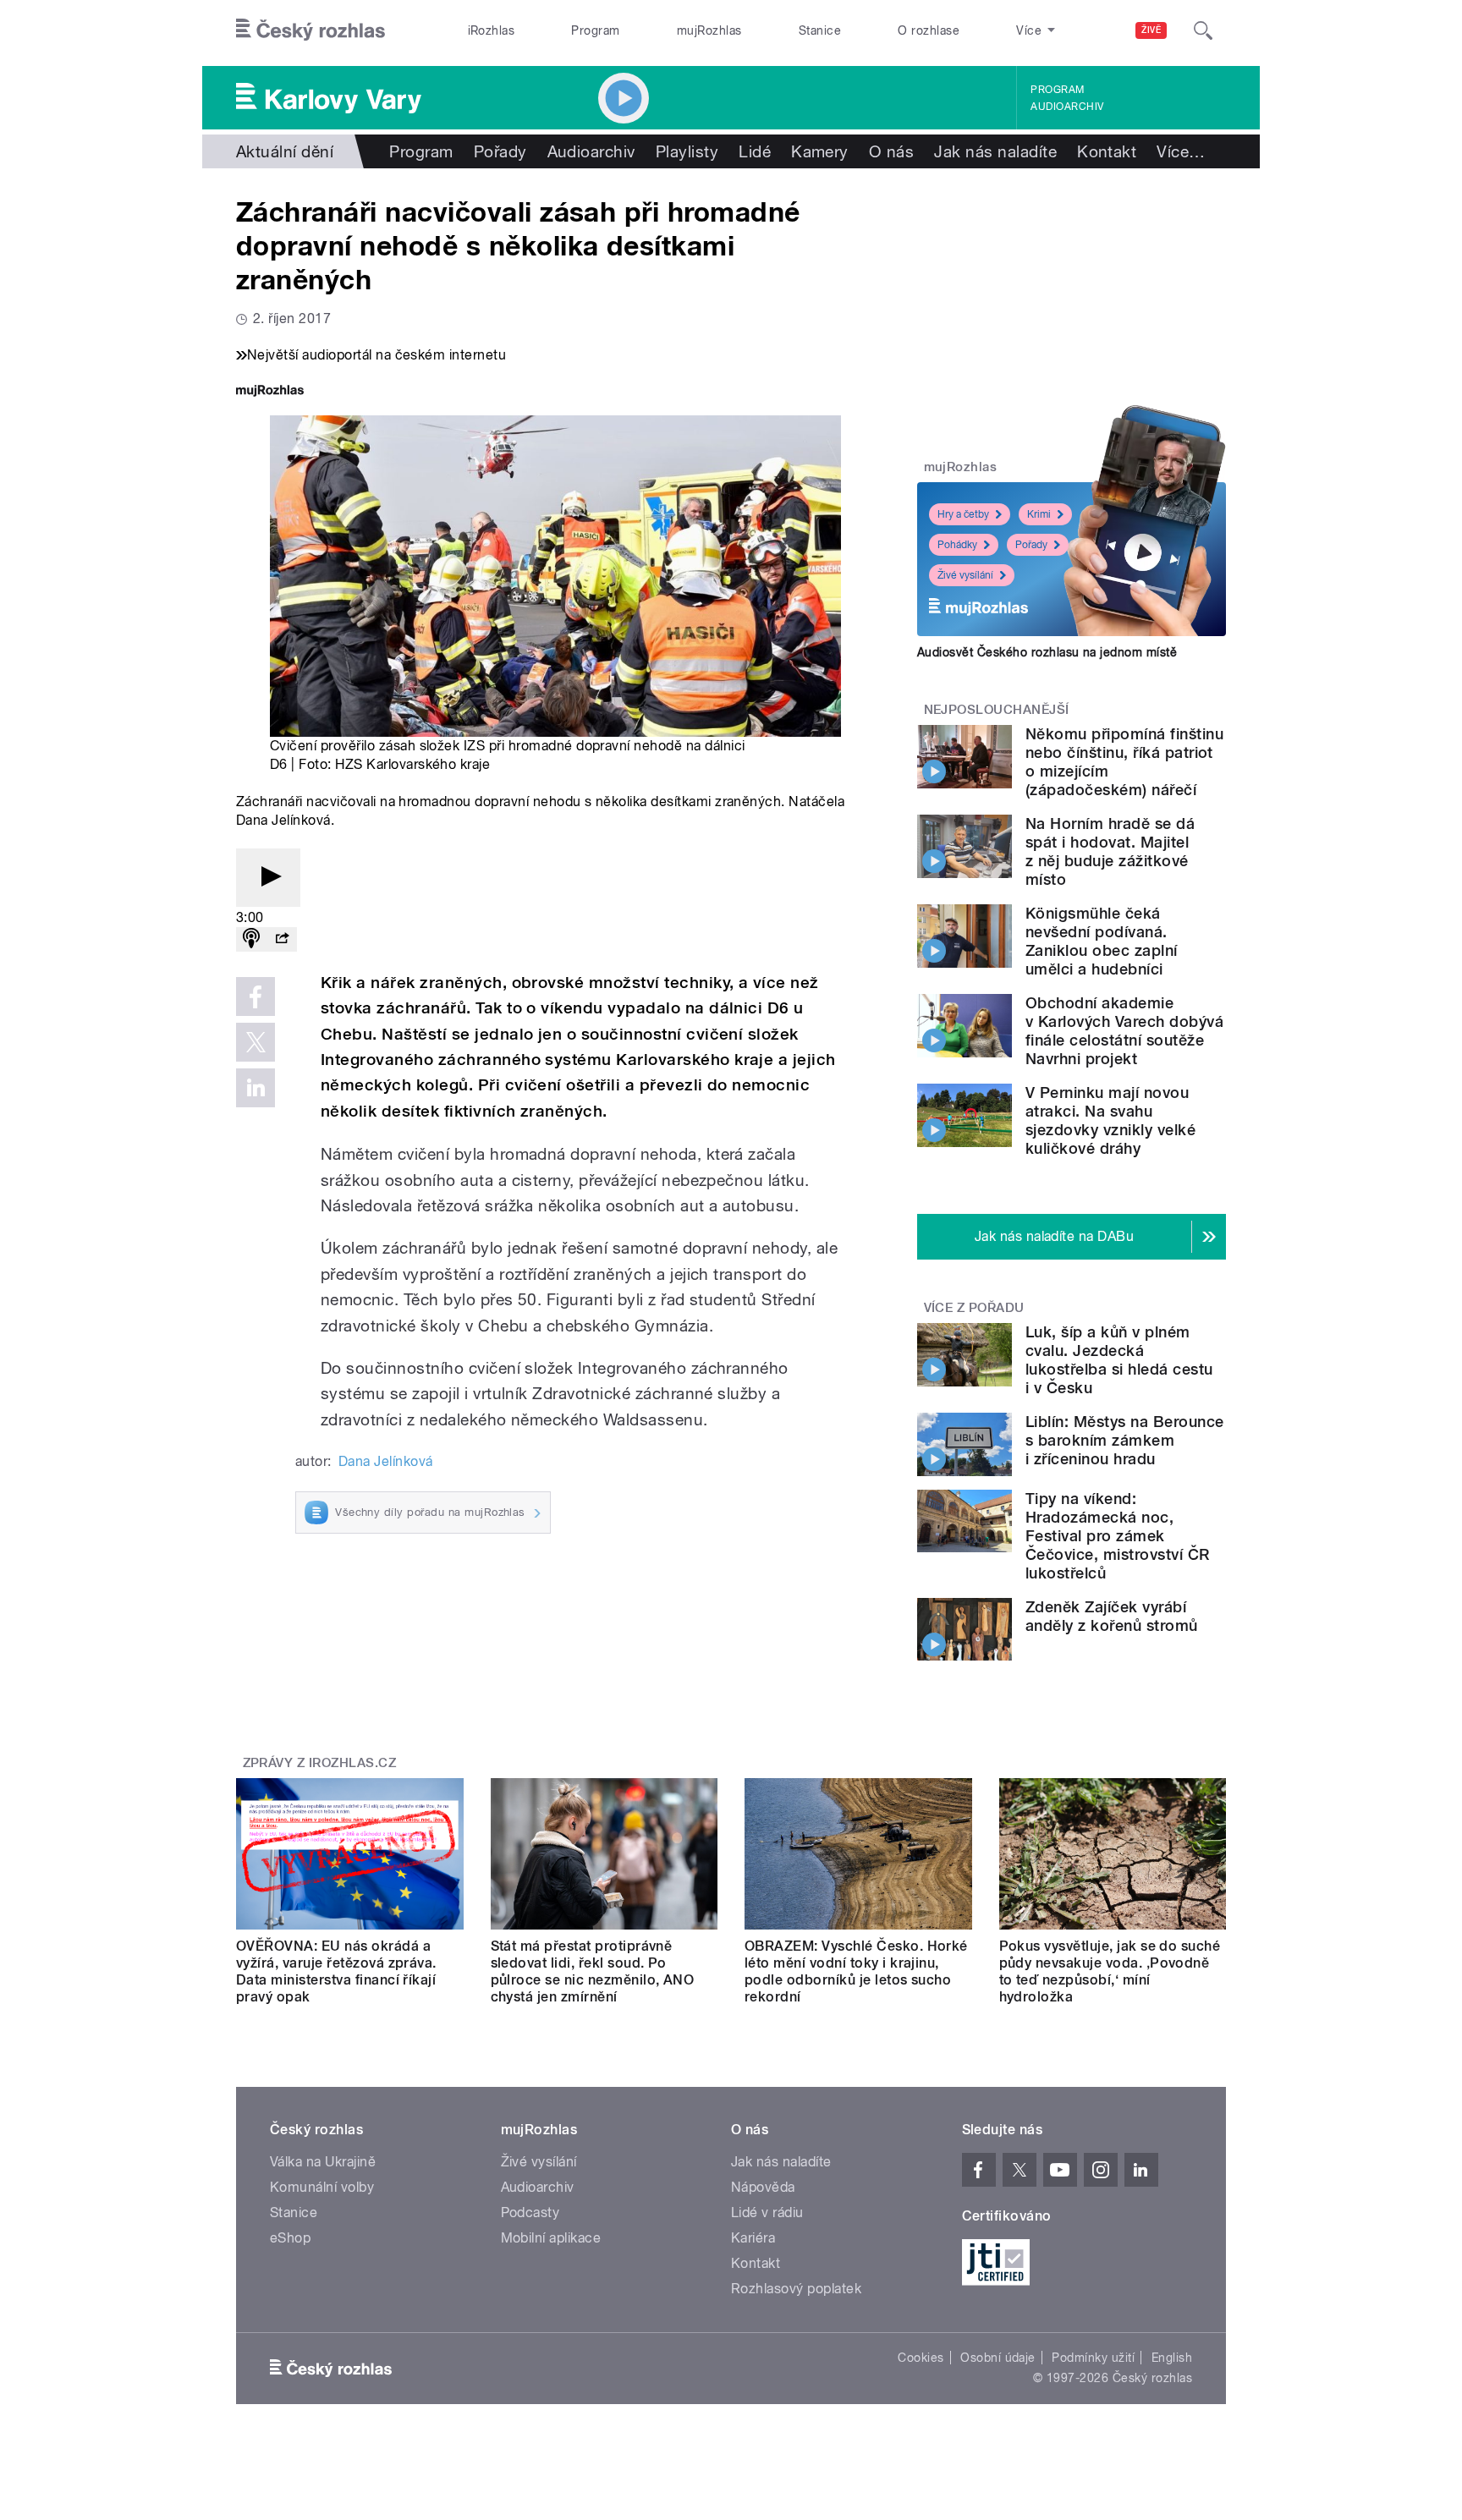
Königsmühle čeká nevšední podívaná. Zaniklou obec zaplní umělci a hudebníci (1102, 941)
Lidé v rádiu (767, 2213)
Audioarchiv (1067, 107)
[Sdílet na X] (256, 1042)
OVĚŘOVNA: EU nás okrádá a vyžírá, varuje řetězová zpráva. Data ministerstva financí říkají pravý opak (336, 1971)
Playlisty (687, 151)
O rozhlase (929, 30)
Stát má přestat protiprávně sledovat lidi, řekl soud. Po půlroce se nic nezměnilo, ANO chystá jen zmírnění (593, 1971)
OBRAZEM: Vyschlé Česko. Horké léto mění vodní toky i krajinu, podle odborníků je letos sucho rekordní (856, 1971)
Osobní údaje (998, 2358)
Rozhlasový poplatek (796, 2289)
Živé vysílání (965, 575)
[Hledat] (1203, 30)
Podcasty (530, 2213)
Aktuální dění (285, 151)
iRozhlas (492, 30)
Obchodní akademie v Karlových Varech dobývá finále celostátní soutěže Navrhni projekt (1124, 1031)
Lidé (755, 151)
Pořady (500, 151)
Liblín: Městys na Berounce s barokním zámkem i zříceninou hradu (1124, 1440)
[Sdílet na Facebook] (256, 996)
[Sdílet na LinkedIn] (256, 1088)
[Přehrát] (268, 878)
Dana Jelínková (386, 1461)
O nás (891, 151)
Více (1181, 151)
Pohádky (957, 545)
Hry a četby (963, 514)
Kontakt (1107, 151)
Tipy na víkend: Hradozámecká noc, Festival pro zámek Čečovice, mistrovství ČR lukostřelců (1118, 1536)
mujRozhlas (709, 30)
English (1172, 2358)
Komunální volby (322, 2187)
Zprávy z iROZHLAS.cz (320, 1763)
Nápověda (763, 2187)
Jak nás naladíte (995, 151)
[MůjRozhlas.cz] (270, 392)
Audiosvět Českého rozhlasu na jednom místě (1047, 652)
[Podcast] (251, 939)
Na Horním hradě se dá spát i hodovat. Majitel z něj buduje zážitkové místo (1110, 851)
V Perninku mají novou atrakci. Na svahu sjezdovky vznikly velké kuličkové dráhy (1110, 1120)
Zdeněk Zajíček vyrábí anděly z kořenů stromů (1112, 1616)
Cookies (921, 2358)
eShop (290, 2238)
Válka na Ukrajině (323, 2162)
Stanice (820, 30)
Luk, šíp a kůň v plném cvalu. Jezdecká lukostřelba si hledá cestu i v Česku (1119, 1360)
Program (595, 30)
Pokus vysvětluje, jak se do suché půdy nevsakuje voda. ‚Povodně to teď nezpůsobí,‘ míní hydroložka (1110, 1971)
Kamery (820, 151)
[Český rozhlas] (311, 30)
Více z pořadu (974, 1308)
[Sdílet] (282, 939)
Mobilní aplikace (551, 2238)
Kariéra (753, 2238)
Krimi (1039, 514)
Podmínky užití (1093, 2358)
